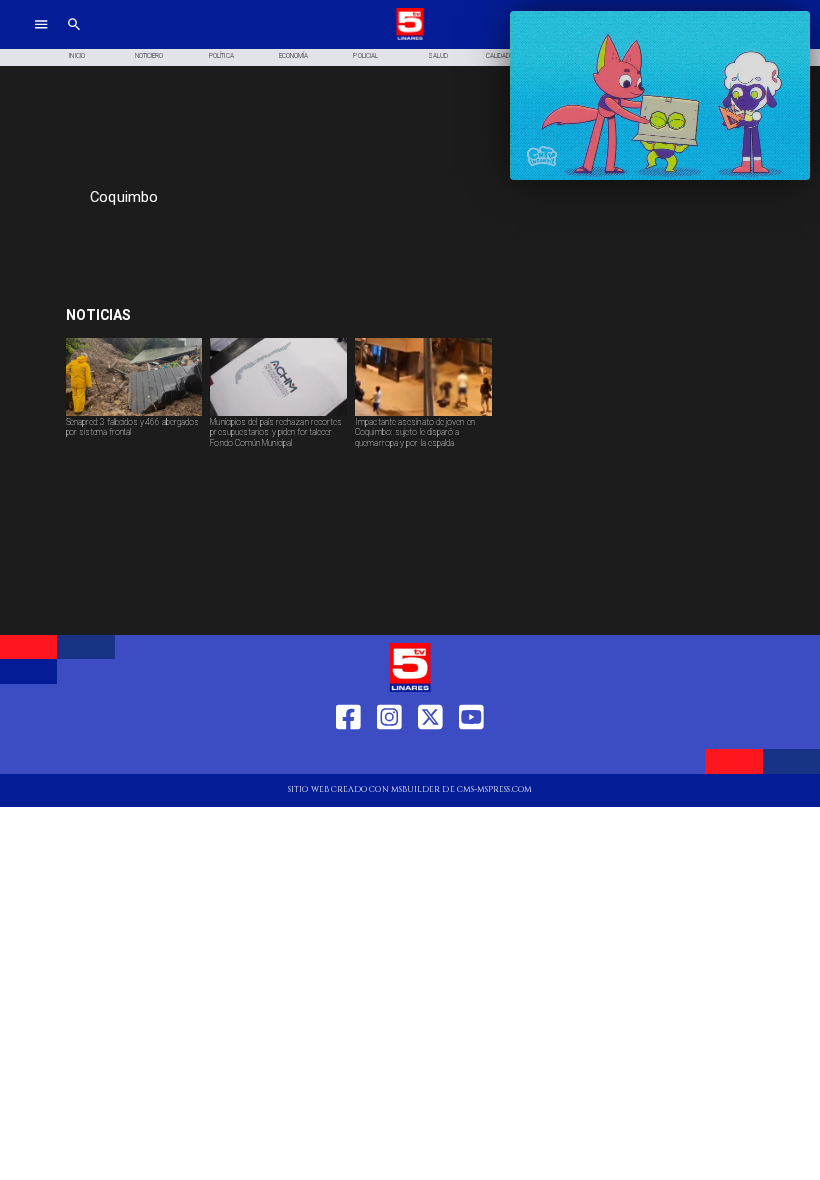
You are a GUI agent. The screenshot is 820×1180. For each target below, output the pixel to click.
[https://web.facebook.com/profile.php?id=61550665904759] (348, 754)
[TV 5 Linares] (74, 38)
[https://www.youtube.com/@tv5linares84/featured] (471, 754)
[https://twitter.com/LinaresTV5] (430, 754)
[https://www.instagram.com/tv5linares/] (389, 754)
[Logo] (410, 38)
